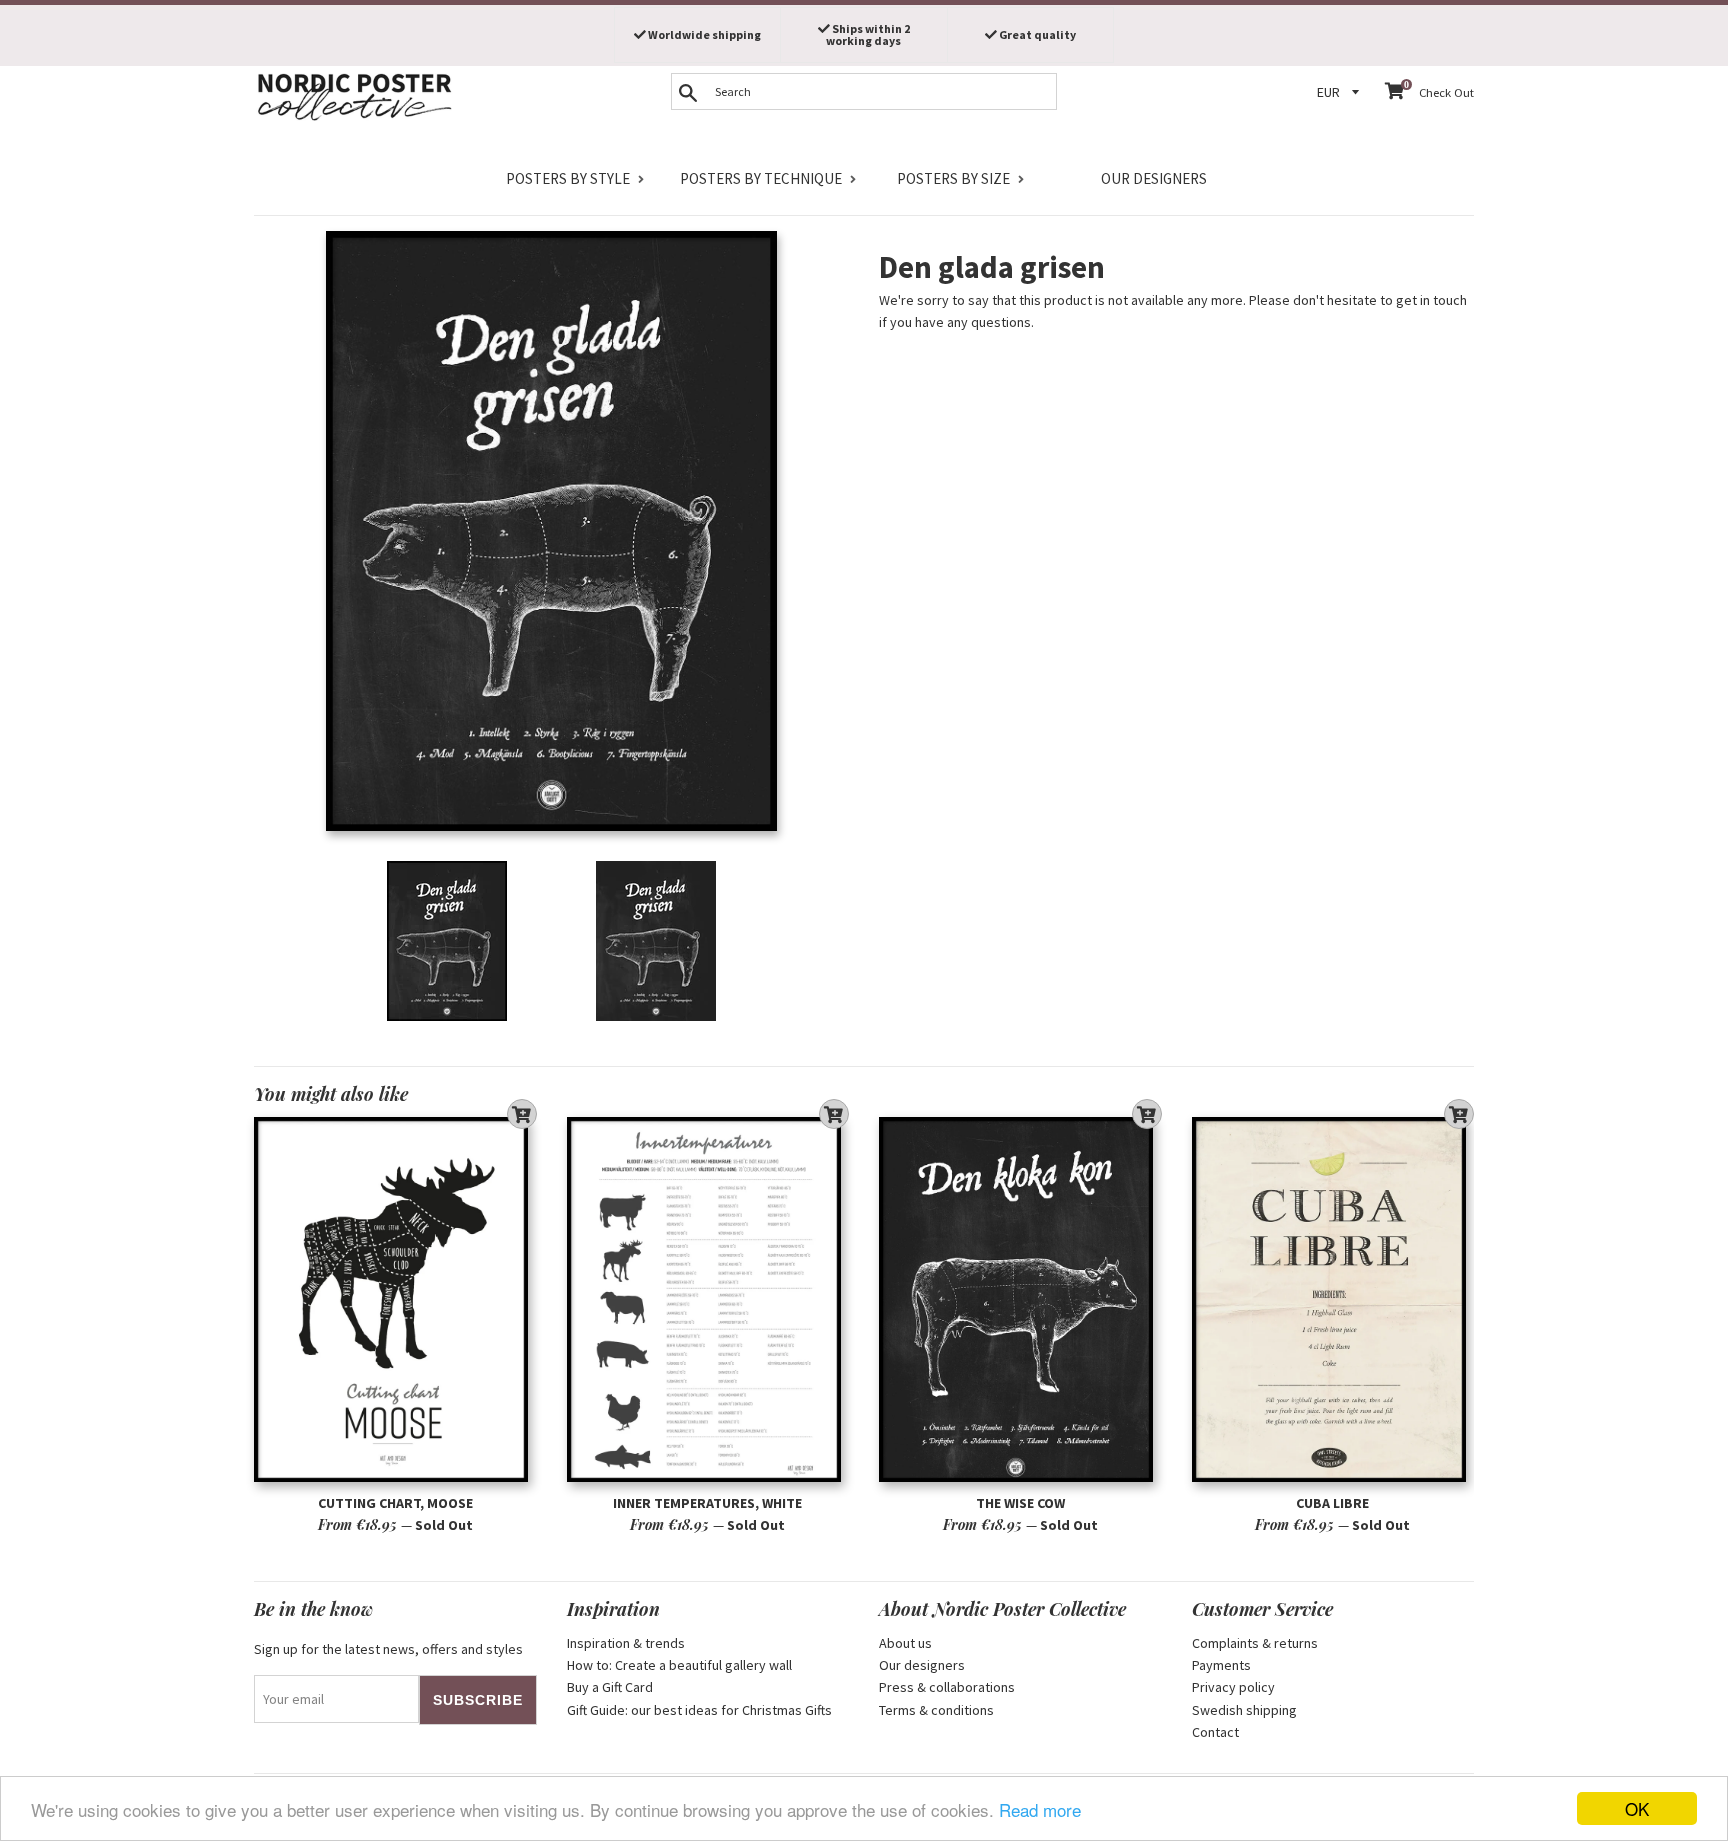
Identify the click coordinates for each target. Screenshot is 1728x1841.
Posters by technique (761, 178)
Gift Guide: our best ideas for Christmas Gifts (699, 1710)
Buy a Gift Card (610, 1687)
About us (905, 1643)
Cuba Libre (1332, 1503)
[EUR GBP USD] (1341, 92)
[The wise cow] (1020, 1299)
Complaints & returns (1255, 1643)
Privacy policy (1233, 1687)
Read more (1040, 1809)
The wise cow (1020, 1503)
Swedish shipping (1244, 1710)
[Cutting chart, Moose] (395, 1299)
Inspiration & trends (626, 1643)
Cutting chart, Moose (395, 1503)
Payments (1221, 1665)
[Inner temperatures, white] (708, 1299)
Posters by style (568, 178)
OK (1637, 1808)
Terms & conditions (936, 1710)
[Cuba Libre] (1333, 1299)
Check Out (1446, 92)
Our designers (1154, 178)
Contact (1215, 1732)
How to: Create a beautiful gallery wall (679, 1665)
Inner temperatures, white (707, 1503)
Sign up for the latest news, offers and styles (388, 1649)
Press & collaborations (947, 1687)
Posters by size (953, 178)
